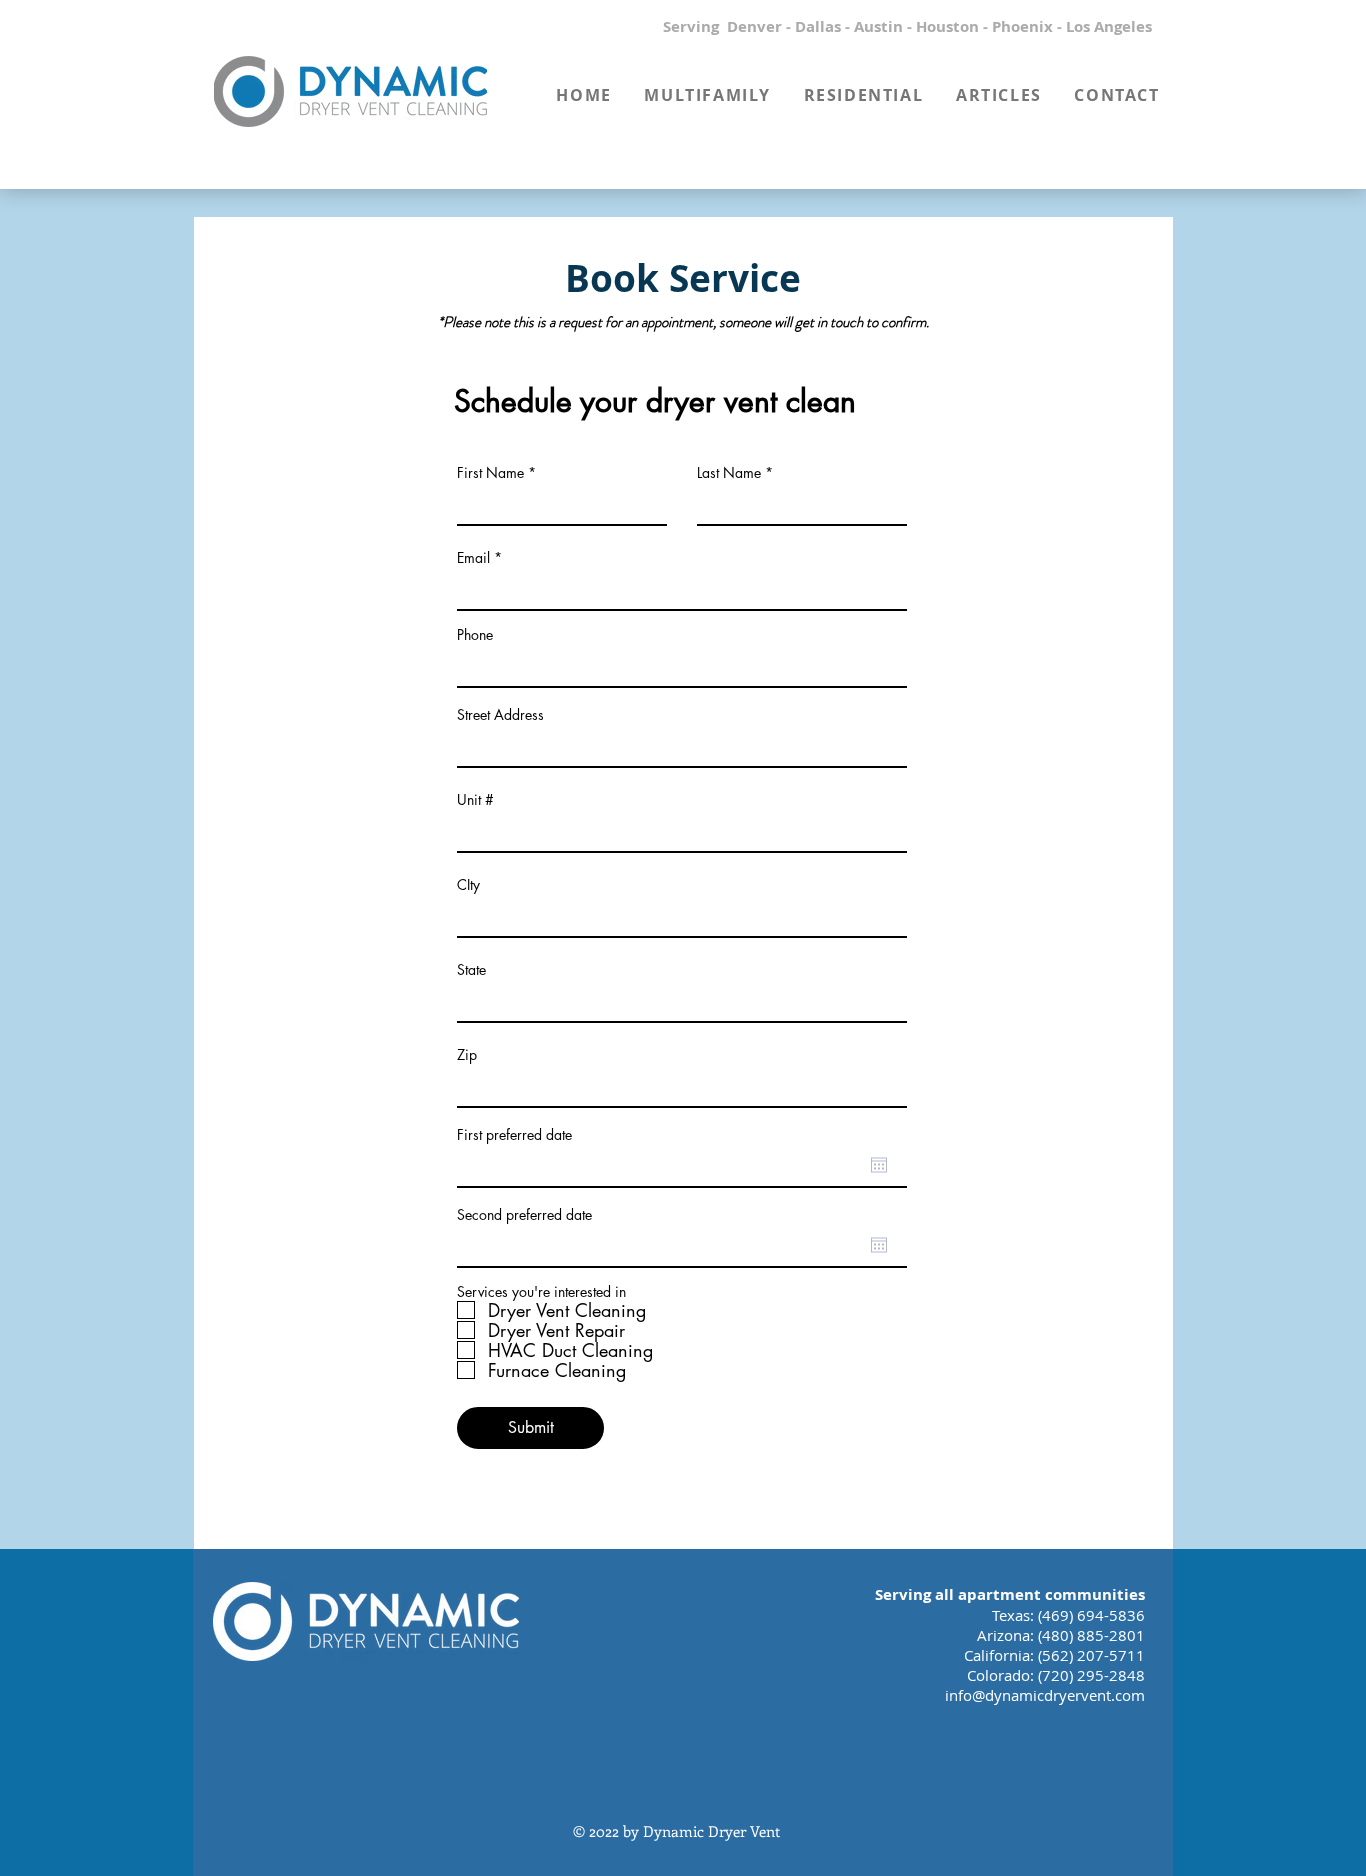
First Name (490, 473)
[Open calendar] (879, 1165)
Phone (475, 635)
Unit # (475, 800)
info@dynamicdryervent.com (1045, 1695)
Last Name (729, 473)
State (471, 970)
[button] (707, 95)
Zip (467, 1055)
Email (473, 558)
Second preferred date (524, 1215)
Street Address (500, 715)
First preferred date (514, 1135)
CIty (468, 885)
